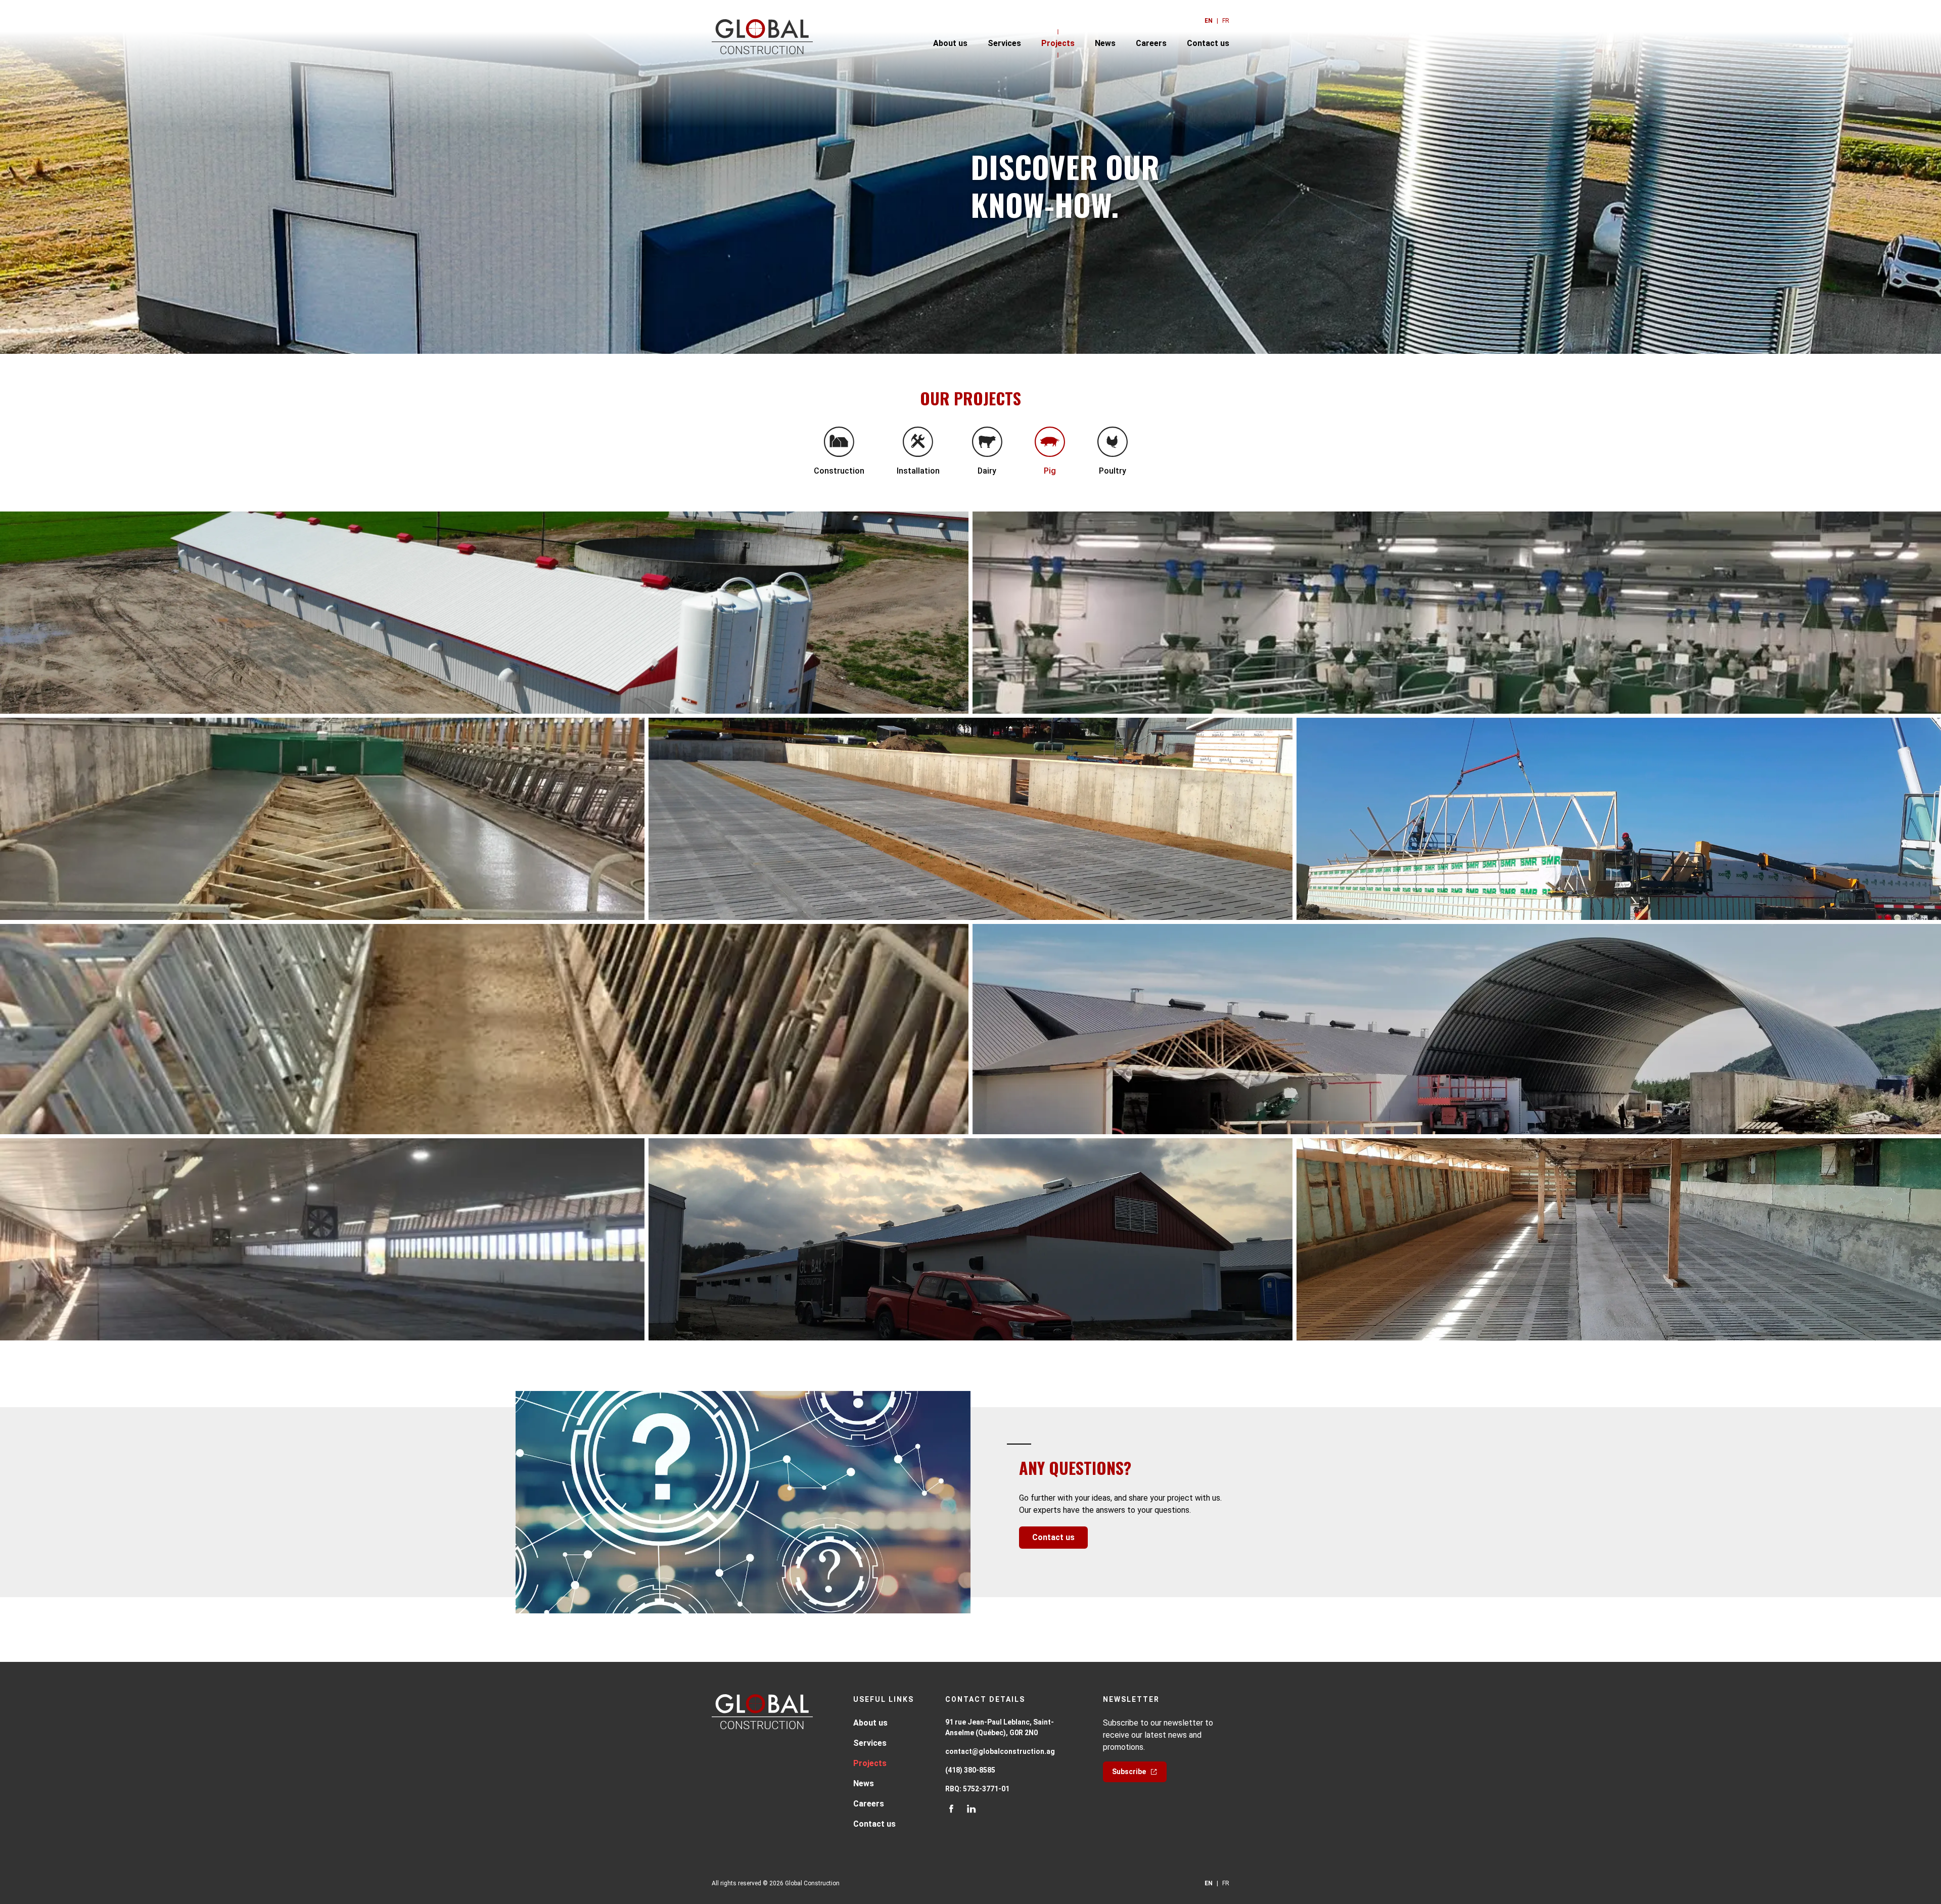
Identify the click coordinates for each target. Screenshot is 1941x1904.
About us (950, 43)
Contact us (1208, 43)
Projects (1058, 43)
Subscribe (1129, 1772)
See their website (1051, 1066)
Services (1004, 43)
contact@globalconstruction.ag (1000, 1751)
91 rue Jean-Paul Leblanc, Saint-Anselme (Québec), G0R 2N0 (1000, 1727)
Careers (1151, 43)
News (1105, 43)
